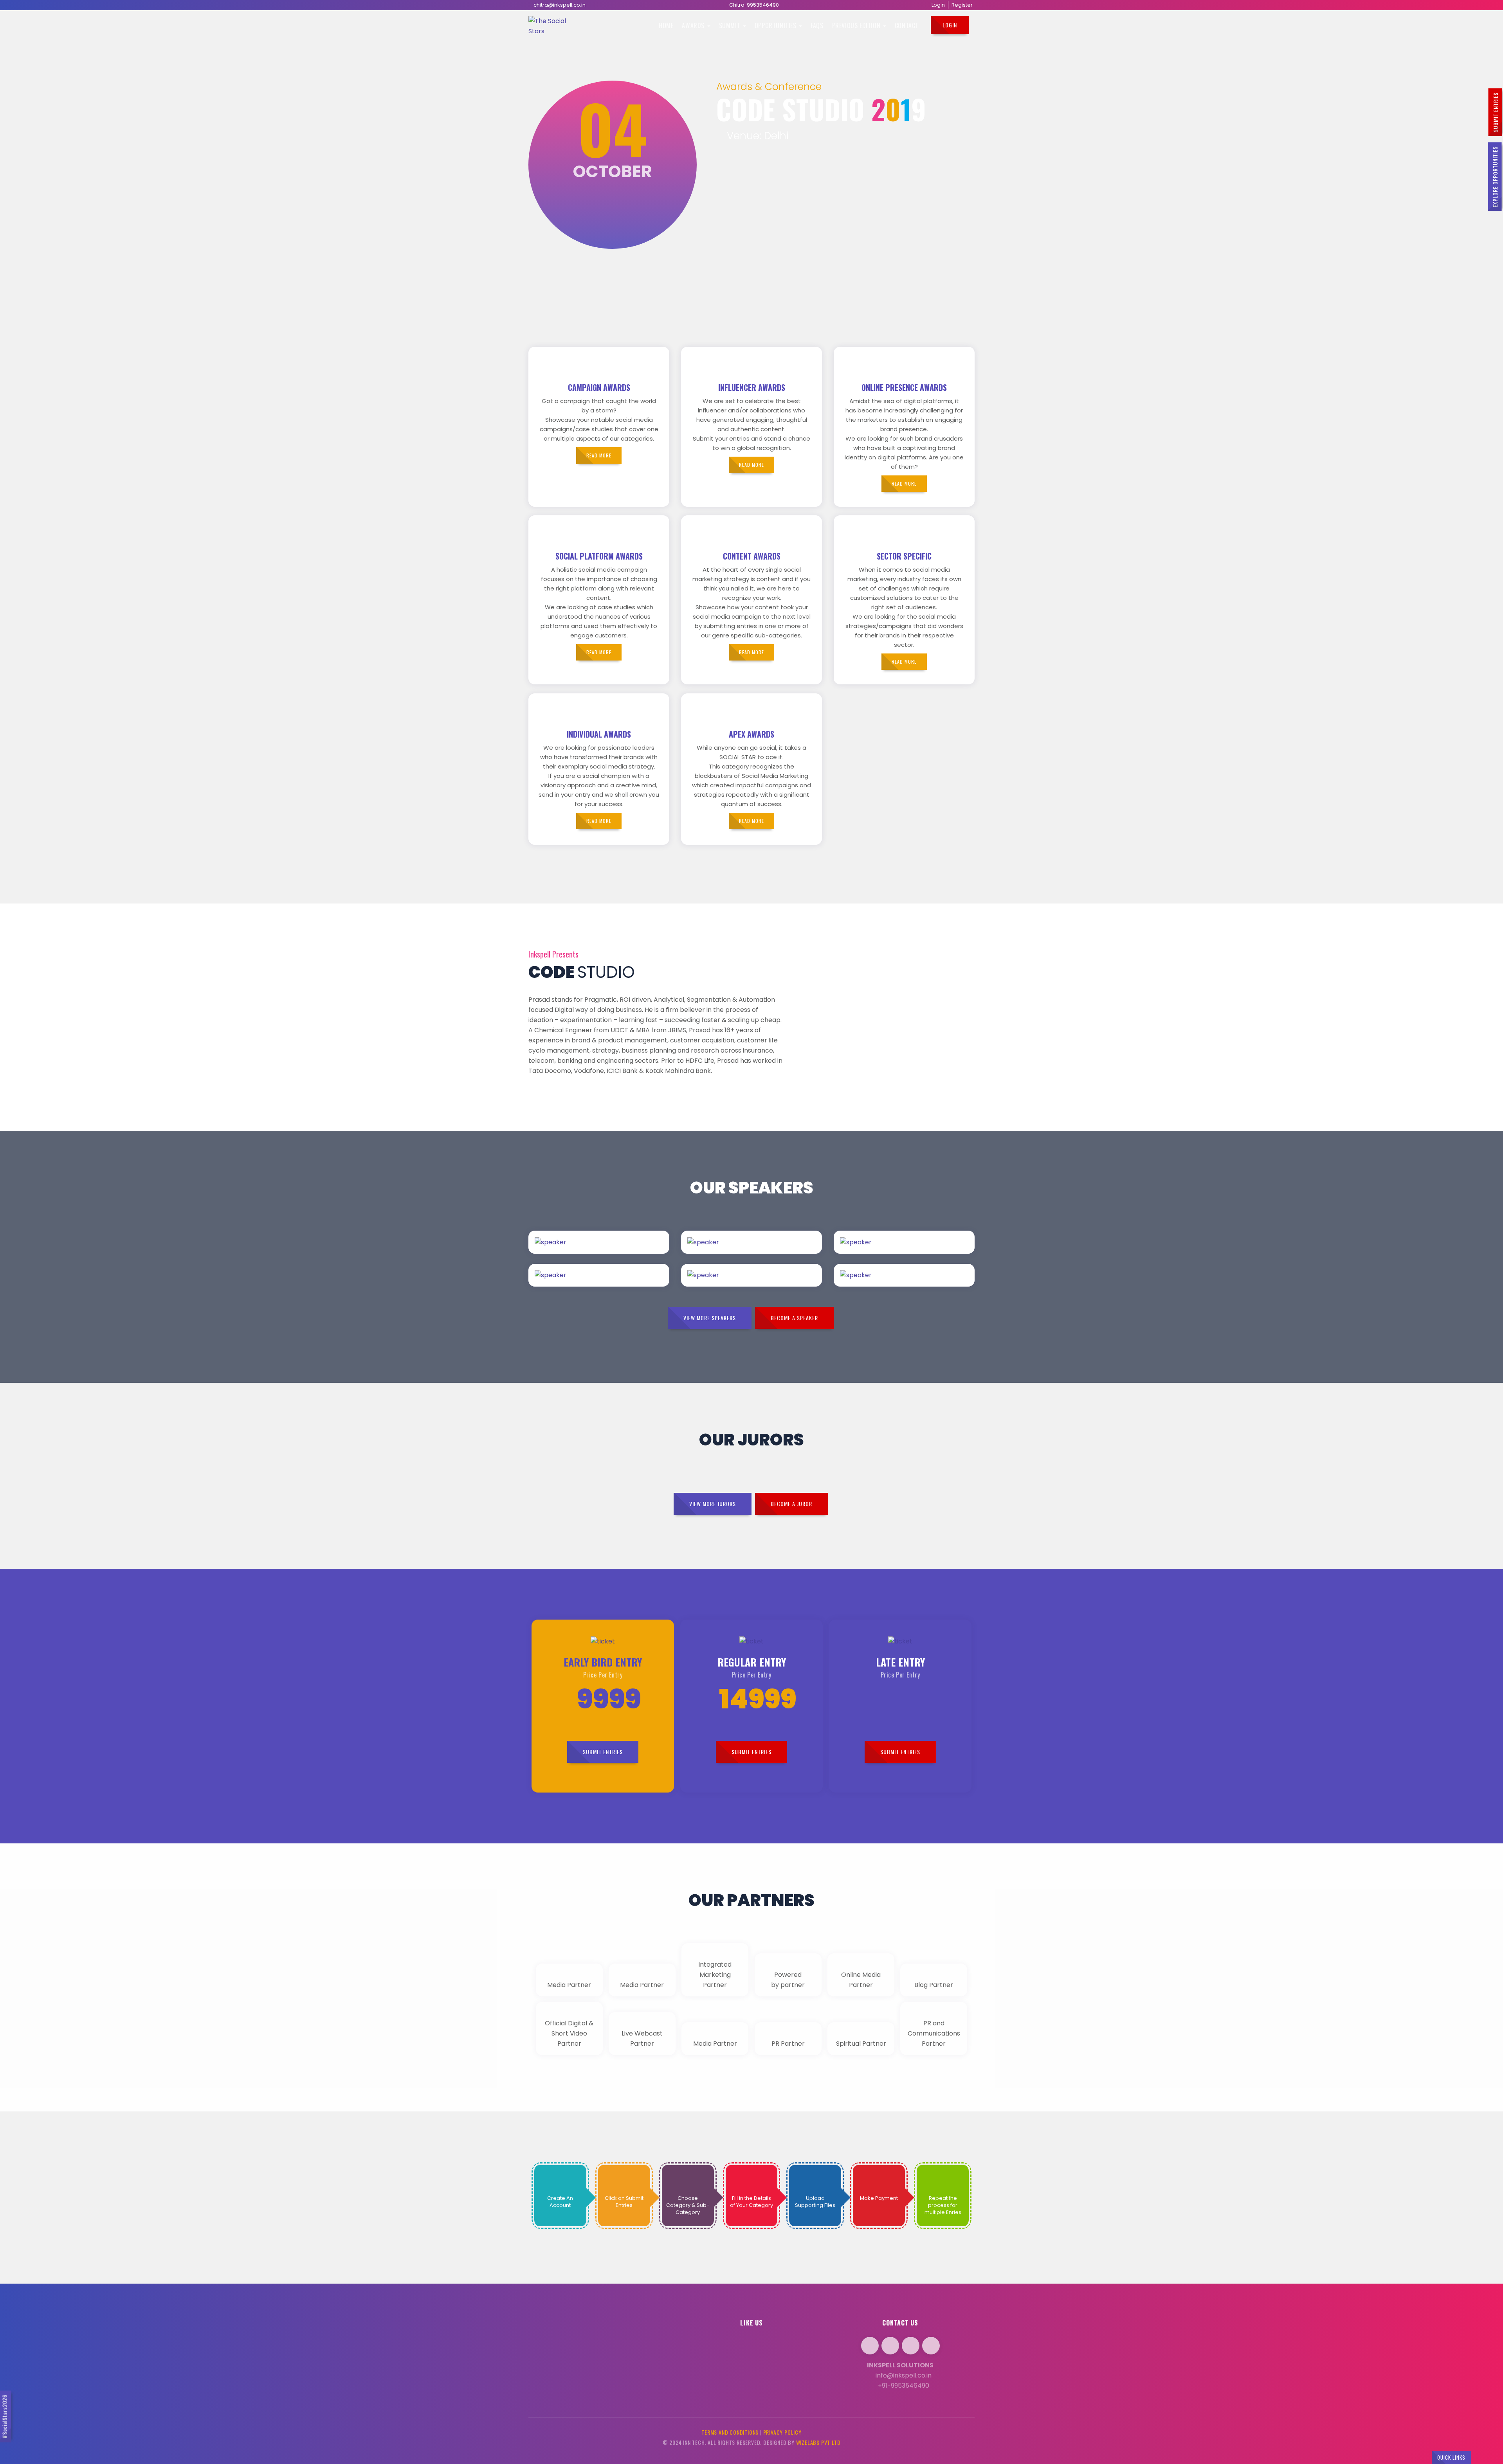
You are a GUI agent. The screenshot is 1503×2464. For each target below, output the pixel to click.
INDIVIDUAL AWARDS (599, 734)
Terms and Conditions (730, 2432)
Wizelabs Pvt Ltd (818, 2442)
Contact (907, 25)
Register (962, 5)
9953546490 (763, 5)
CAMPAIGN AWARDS (599, 387)
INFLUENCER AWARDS (752, 387)
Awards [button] (694, 25)
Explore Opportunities (1495, 177)
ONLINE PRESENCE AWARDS (904, 387)
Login (938, 5)
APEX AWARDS (751, 734)
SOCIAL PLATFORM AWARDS (599, 556)
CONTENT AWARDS (752, 556)
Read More (619, 1253)
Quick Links (1451, 2457)
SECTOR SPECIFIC (904, 556)
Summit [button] (731, 25)
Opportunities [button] (776, 25)
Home (666, 25)
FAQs (817, 25)
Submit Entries (1495, 112)
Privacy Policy (782, 2432)
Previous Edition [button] (857, 25)
